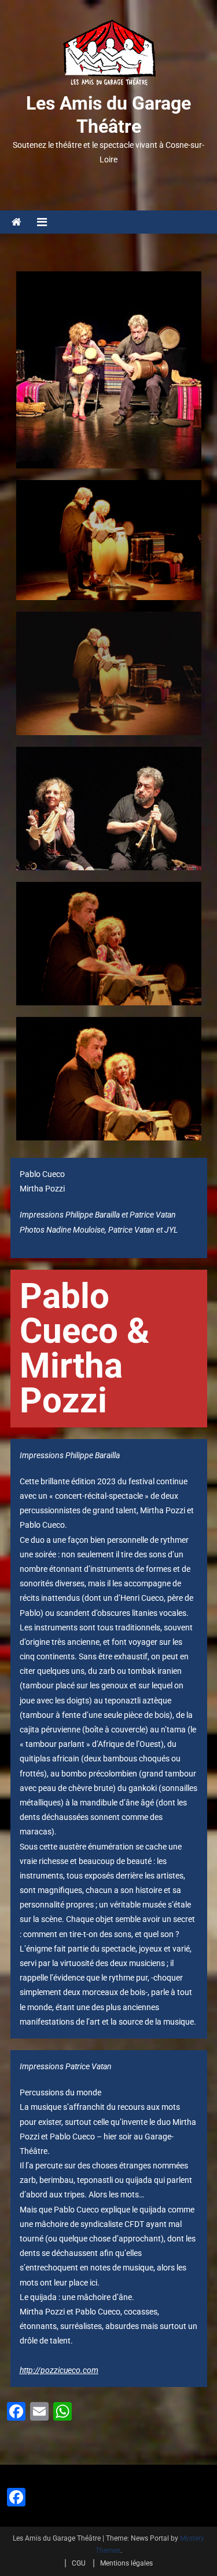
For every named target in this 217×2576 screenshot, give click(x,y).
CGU (79, 2563)
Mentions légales (126, 2563)
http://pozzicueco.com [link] (59, 2370)
